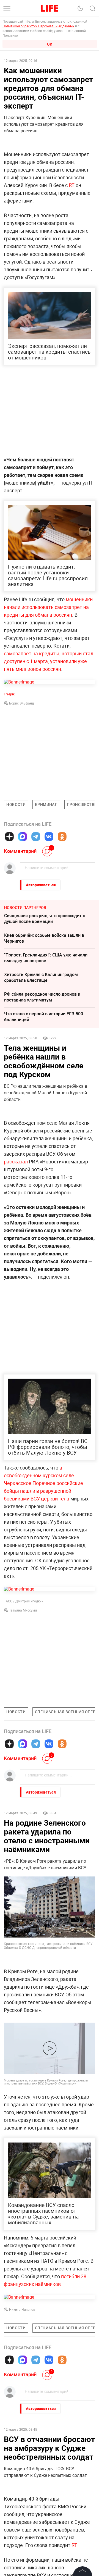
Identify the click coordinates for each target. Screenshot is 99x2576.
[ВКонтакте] (49, 837)
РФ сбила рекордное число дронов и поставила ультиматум (42, 997)
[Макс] (23, 837)
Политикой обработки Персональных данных (38, 26)
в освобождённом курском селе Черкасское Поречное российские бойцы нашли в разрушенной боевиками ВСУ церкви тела (43, 1483)
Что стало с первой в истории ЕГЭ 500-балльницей (44, 1017)
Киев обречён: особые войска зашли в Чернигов (44, 938)
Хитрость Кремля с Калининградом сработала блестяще (41, 977)
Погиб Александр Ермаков (32, 2537)
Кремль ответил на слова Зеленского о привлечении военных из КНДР (45, 2501)
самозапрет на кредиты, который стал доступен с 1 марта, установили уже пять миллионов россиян (49, 661)
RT (72, 185)
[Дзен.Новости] (9, 837)
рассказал (16, 1161)
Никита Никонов (22, 2309)
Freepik (9, 694)
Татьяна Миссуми (23, 1610)
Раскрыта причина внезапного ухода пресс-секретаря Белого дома (43, 2462)
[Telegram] (36, 837)
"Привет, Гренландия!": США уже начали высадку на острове (46, 958)
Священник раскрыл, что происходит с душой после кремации (45, 918)
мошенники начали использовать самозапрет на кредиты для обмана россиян (48, 607)
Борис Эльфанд (21, 703)
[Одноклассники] (62, 837)
